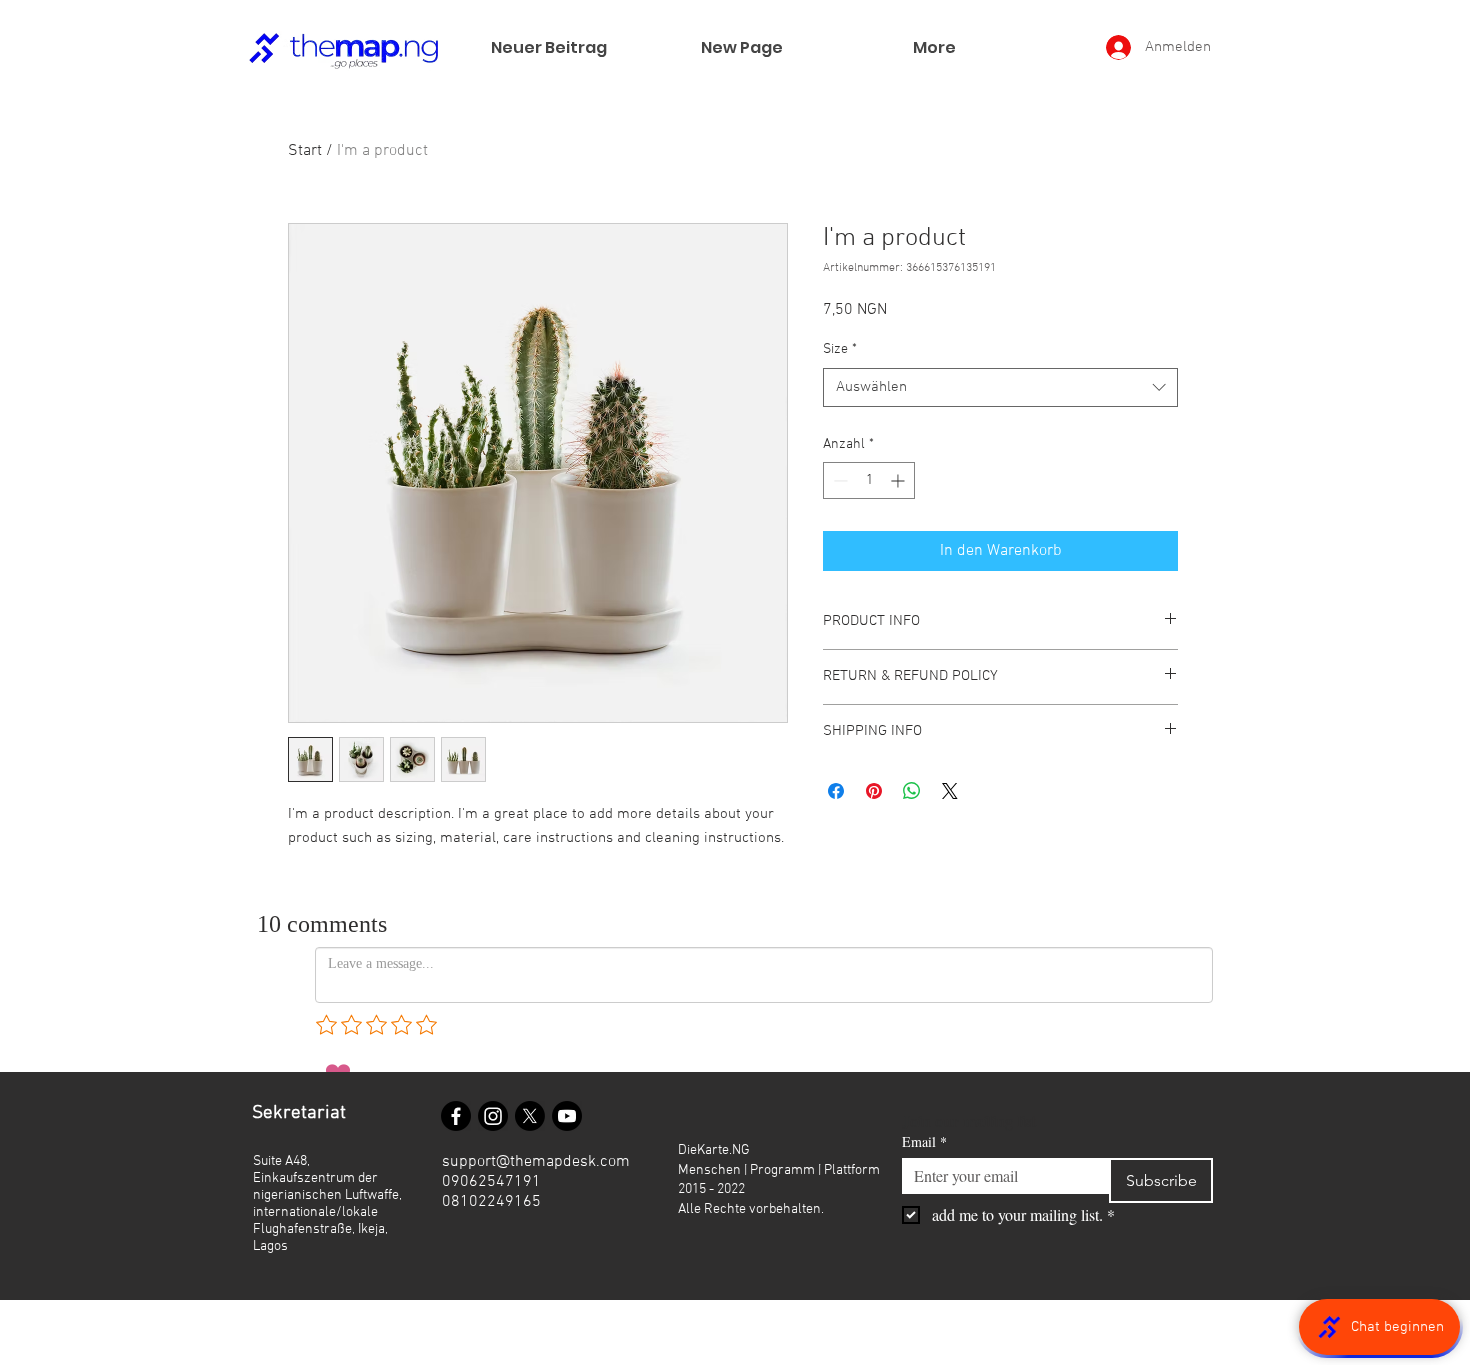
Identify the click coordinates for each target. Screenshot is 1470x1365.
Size (840, 349)
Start (305, 151)
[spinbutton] (869, 480)
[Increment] (899, 480)
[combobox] (1000, 387)
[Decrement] (838, 480)
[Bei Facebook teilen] (836, 791)
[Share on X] (950, 791)
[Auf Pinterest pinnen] (874, 791)
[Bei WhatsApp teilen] (912, 791)
